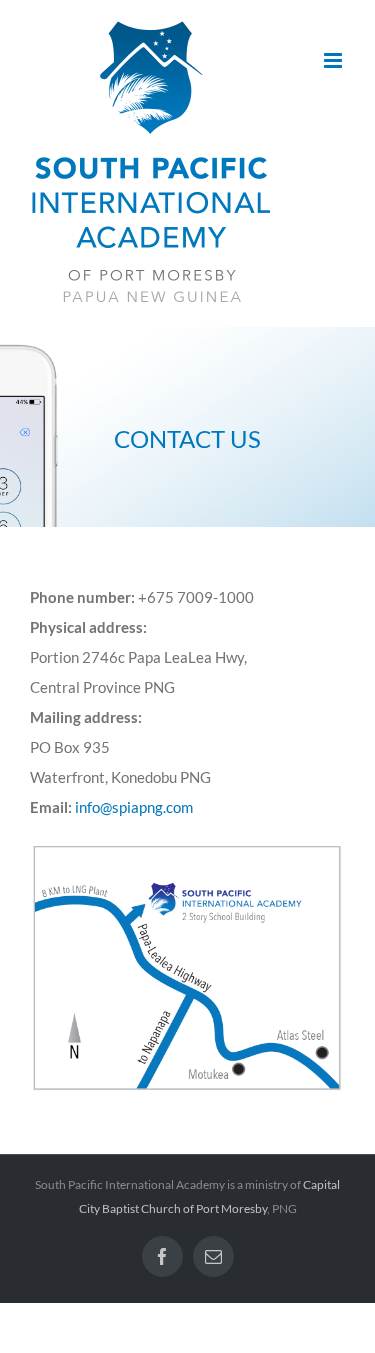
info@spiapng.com (134, 807)
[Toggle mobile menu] (334, 60)
